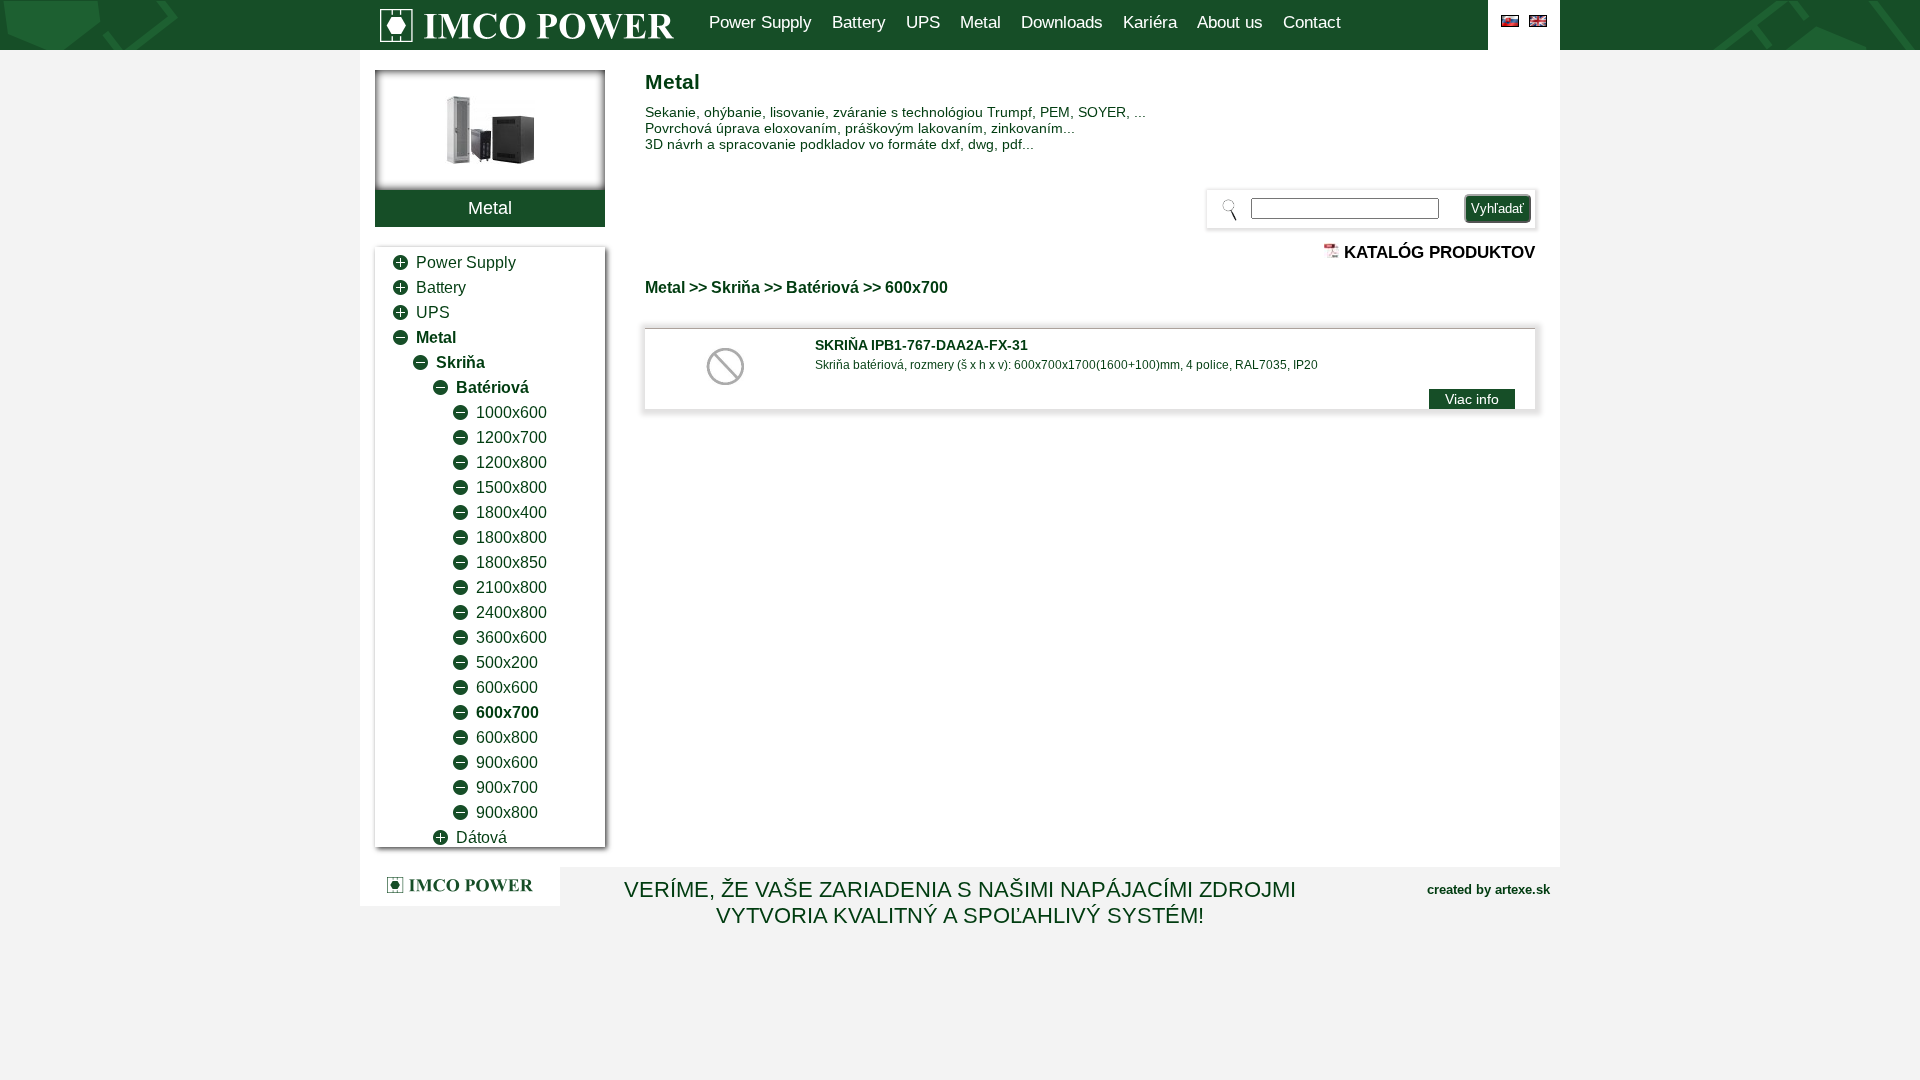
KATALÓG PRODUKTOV (1437, 252)
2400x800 (511, 612)
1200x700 (511, 437)
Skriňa (460, 362)
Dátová (481, 837)
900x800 (507, 812)
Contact (1312, 22)
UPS (923, 22)
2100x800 (511, 587)
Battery (859, 22)
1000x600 (511, 412)
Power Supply (760, 22)
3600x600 (511, 637)
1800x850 (511, 562)
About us (1230, 22)
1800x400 (511, 512)
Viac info (1472, 399)
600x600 (507, 687)
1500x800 (511, 487)
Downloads (1062, 22)
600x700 (507, 712)
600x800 (507, 737)
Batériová (492, 387)
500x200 (507, 662)
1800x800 (511, 537)
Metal (980, 22)
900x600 (507, 762)
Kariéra (1150, 22)
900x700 (507, 787)
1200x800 (511, 462)
